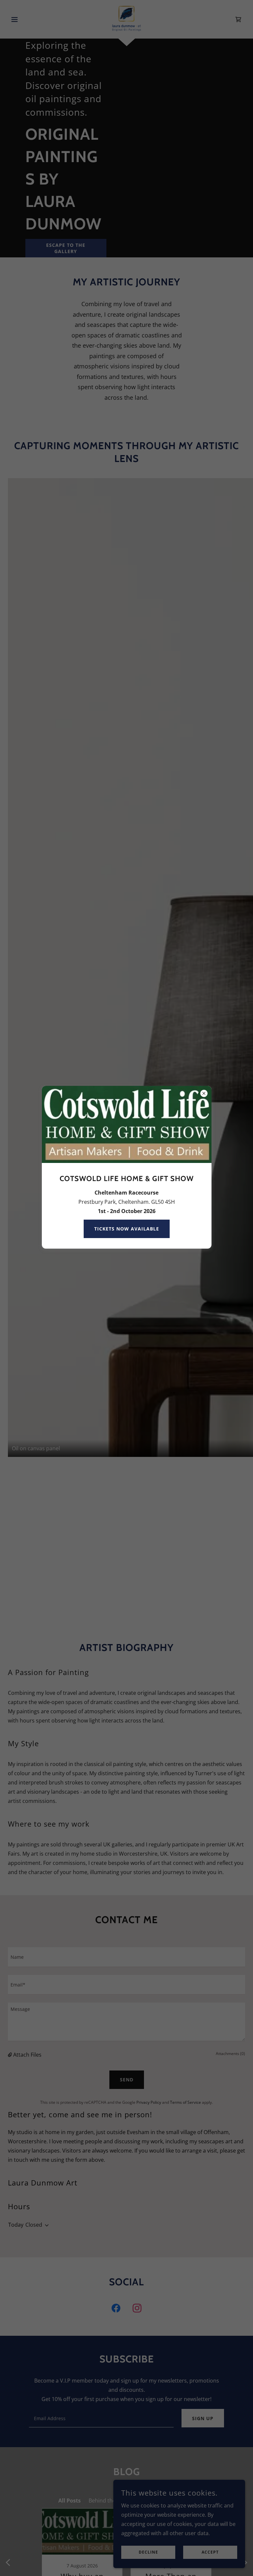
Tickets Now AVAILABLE (127, 1229)
